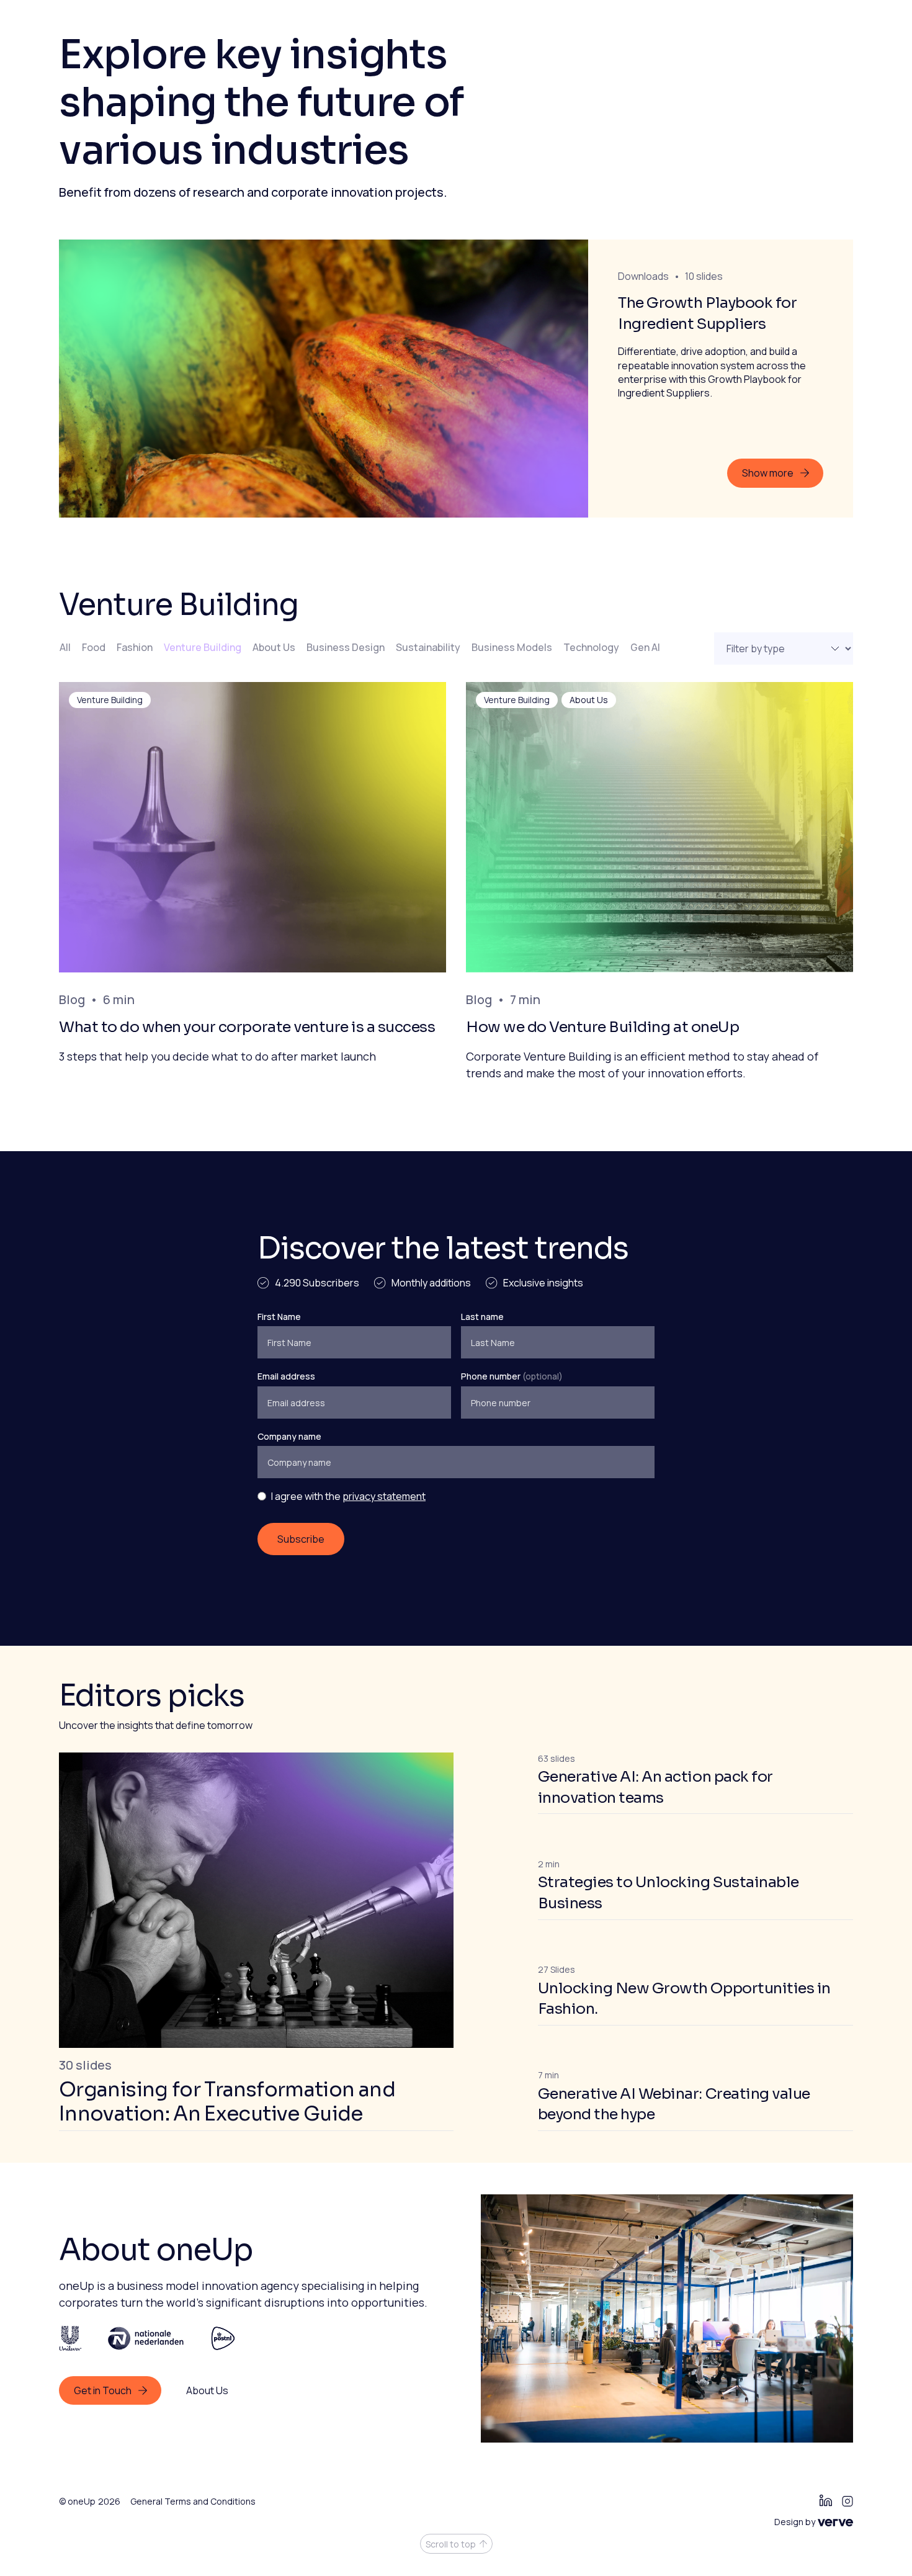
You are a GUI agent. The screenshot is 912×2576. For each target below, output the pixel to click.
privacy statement (384, 1496)
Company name (289, 1436)
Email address (286, 1376)
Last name (482, 1317)
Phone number (512, 1376)
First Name (279, 1317)
